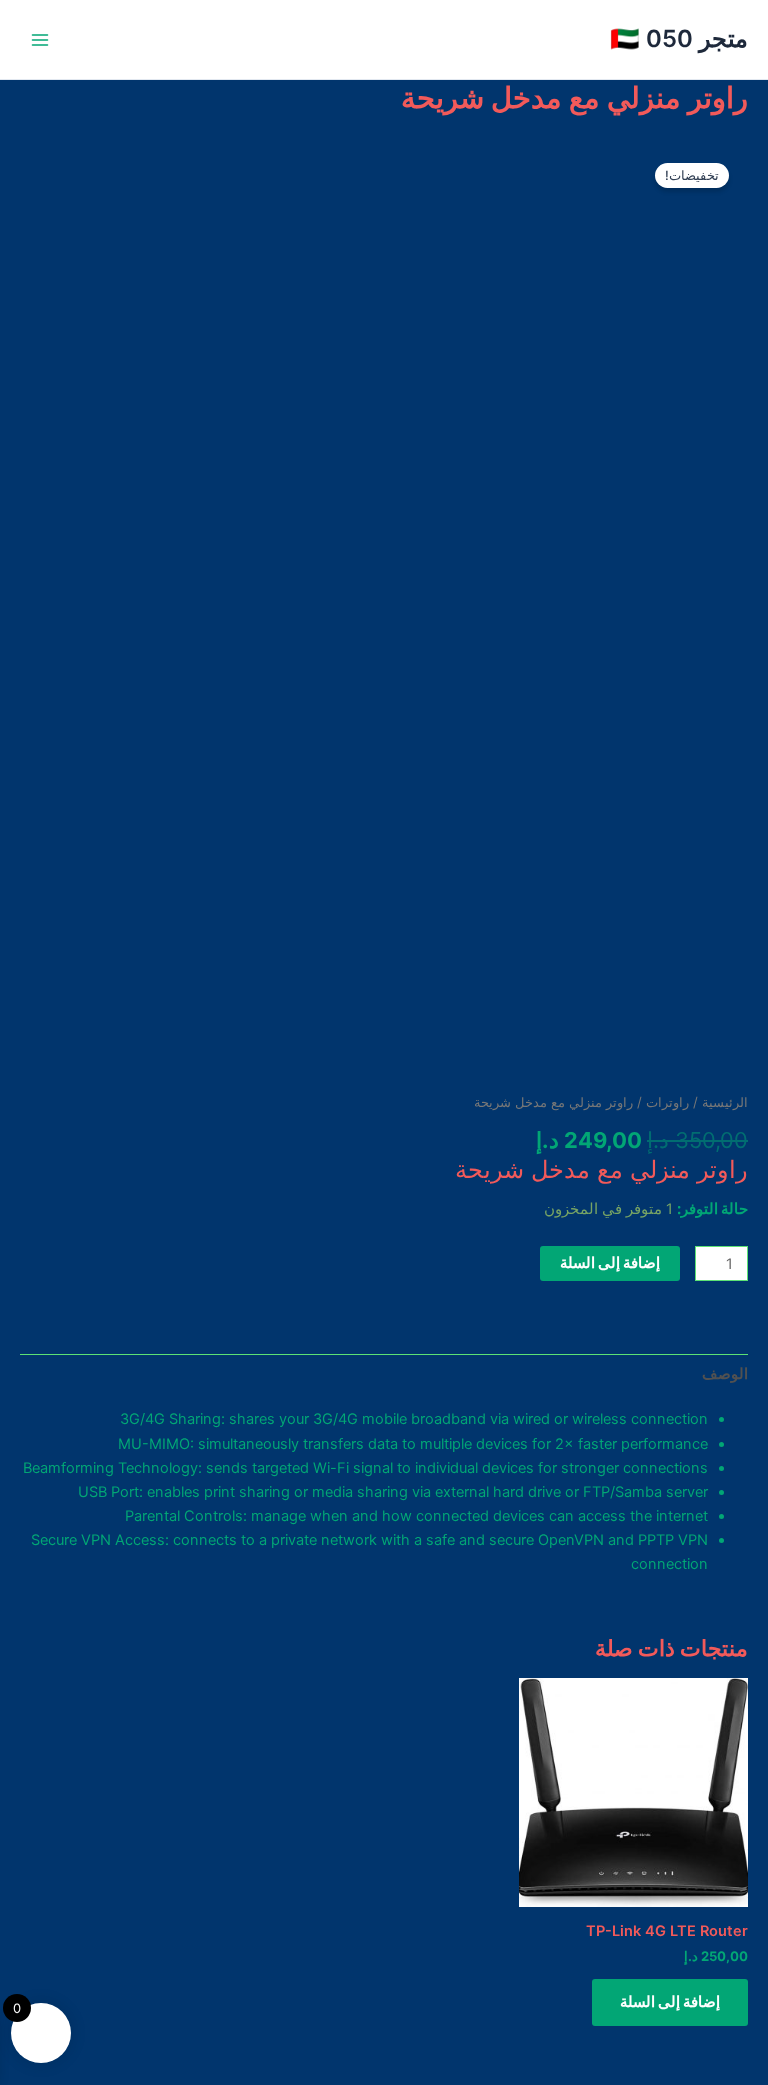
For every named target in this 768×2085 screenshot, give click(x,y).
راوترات (667, 1102)
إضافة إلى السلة (610, 1263)
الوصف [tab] (725, 1374)
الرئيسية (725, 1102)
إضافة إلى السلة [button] (670, 2002)
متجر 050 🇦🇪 (679, 38)
